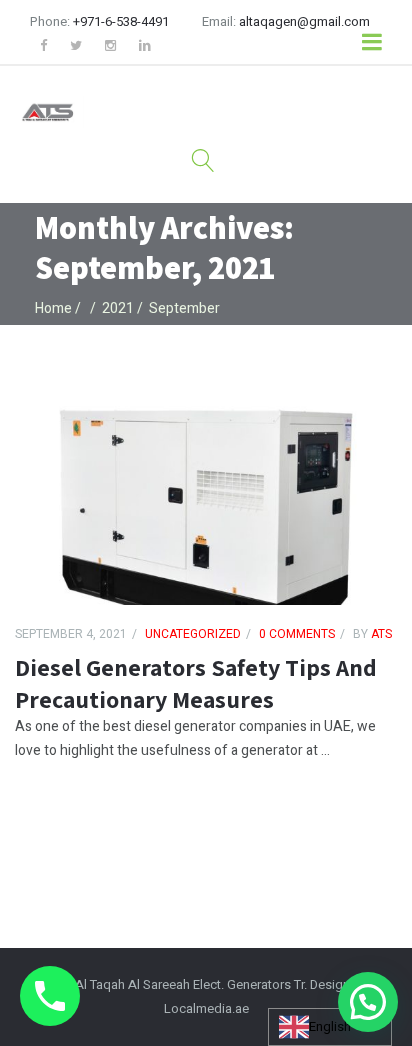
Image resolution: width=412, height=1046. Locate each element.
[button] (368, 1002)
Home (53, 308)
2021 (118, 308)
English (330, 1026)
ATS (380, 634)
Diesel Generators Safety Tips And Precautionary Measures (196, 683)
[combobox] (330, 1027)
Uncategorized (193, 634)
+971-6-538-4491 (121, 21)
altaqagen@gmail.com (304, 21)
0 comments (297, 634)
